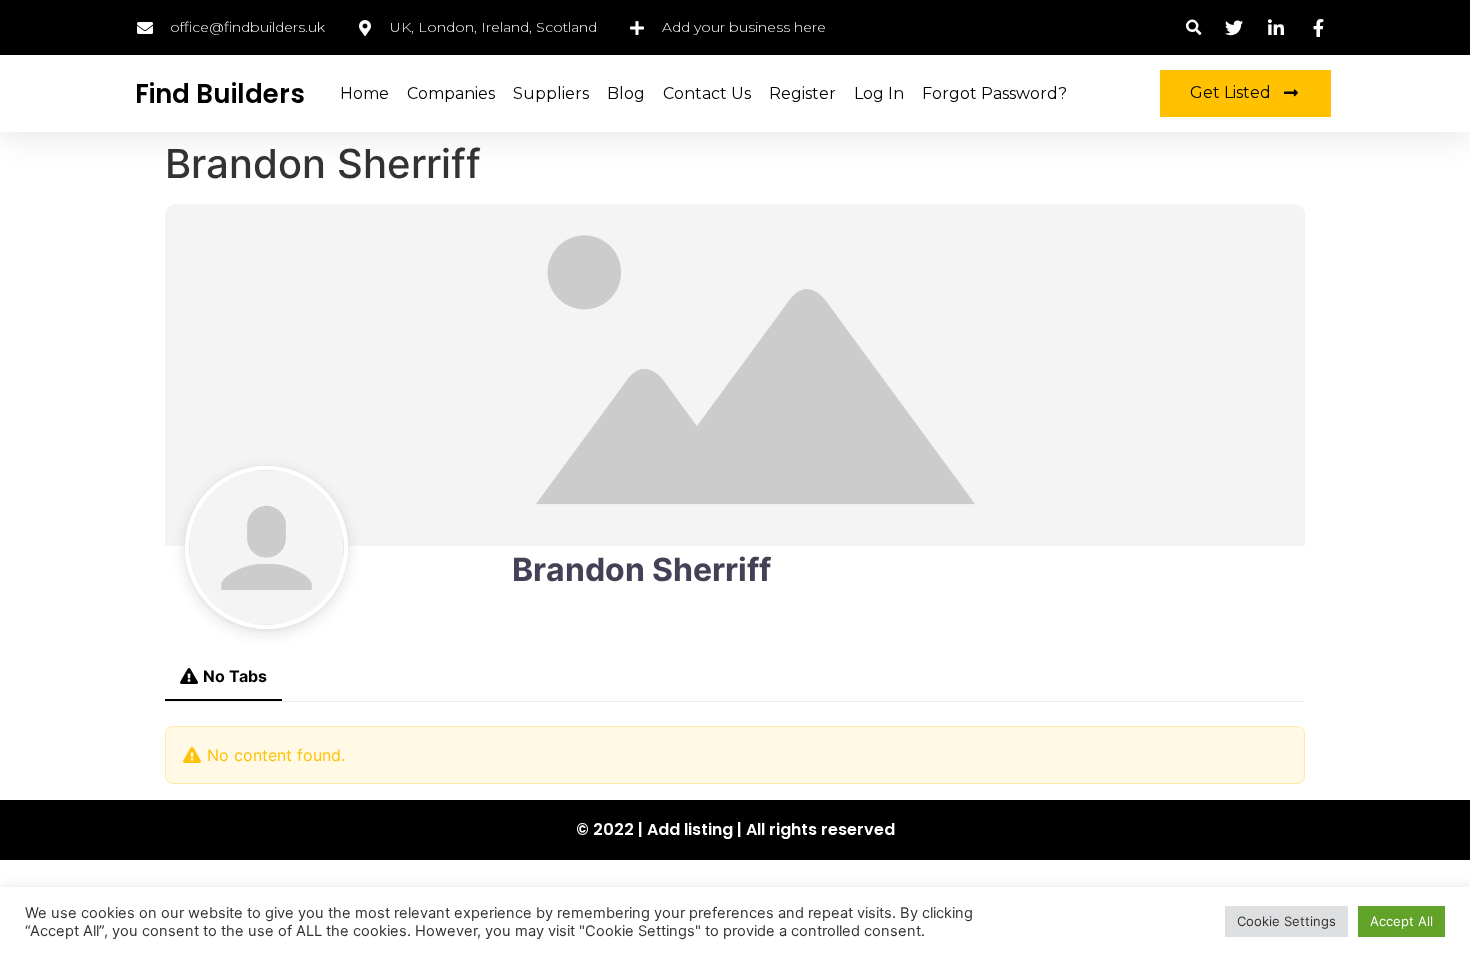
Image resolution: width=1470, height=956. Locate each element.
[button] (1193, 27)
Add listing (690, 829)
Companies (451, 93)
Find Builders (220, 94)
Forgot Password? (994, 93)
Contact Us (707, 93)
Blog (626, 93)
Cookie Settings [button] (1286, 921)
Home (364, 93)
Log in (879, 93)
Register (802, 93)
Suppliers (551, 93)
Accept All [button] (1401, 921)
